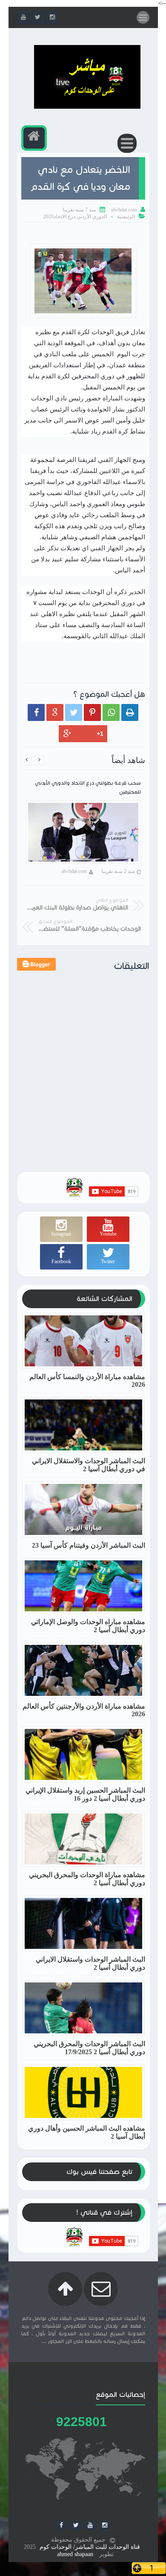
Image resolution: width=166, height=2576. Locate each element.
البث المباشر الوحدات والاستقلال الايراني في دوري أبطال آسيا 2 (89, 1465)
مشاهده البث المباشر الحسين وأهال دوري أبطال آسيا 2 (87, 2132)
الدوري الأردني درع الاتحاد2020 (75, 217)
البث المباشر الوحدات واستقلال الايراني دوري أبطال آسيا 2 (90, 1963)
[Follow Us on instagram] (105, 2525)
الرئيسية (126, 217)
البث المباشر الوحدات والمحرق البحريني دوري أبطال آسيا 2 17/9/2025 (89, 2048)
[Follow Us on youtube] (90, 2525)
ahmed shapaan (75, 2554)
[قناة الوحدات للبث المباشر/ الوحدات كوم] (87, 107)
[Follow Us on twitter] (76, 2525)
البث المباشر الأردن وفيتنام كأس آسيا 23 (89, 1545)
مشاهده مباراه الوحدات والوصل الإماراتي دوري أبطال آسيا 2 (88, 1626)
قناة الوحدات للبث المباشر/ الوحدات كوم (90, 2547)
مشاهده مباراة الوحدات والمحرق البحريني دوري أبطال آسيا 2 (87, 1879)
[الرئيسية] (34, 138)
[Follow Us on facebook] (61, 2525)
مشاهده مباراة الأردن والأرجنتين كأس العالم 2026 (84, 1710)
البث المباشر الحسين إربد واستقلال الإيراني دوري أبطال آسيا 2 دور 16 (85, 1794)
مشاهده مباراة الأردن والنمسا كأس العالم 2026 (87, 1381)
